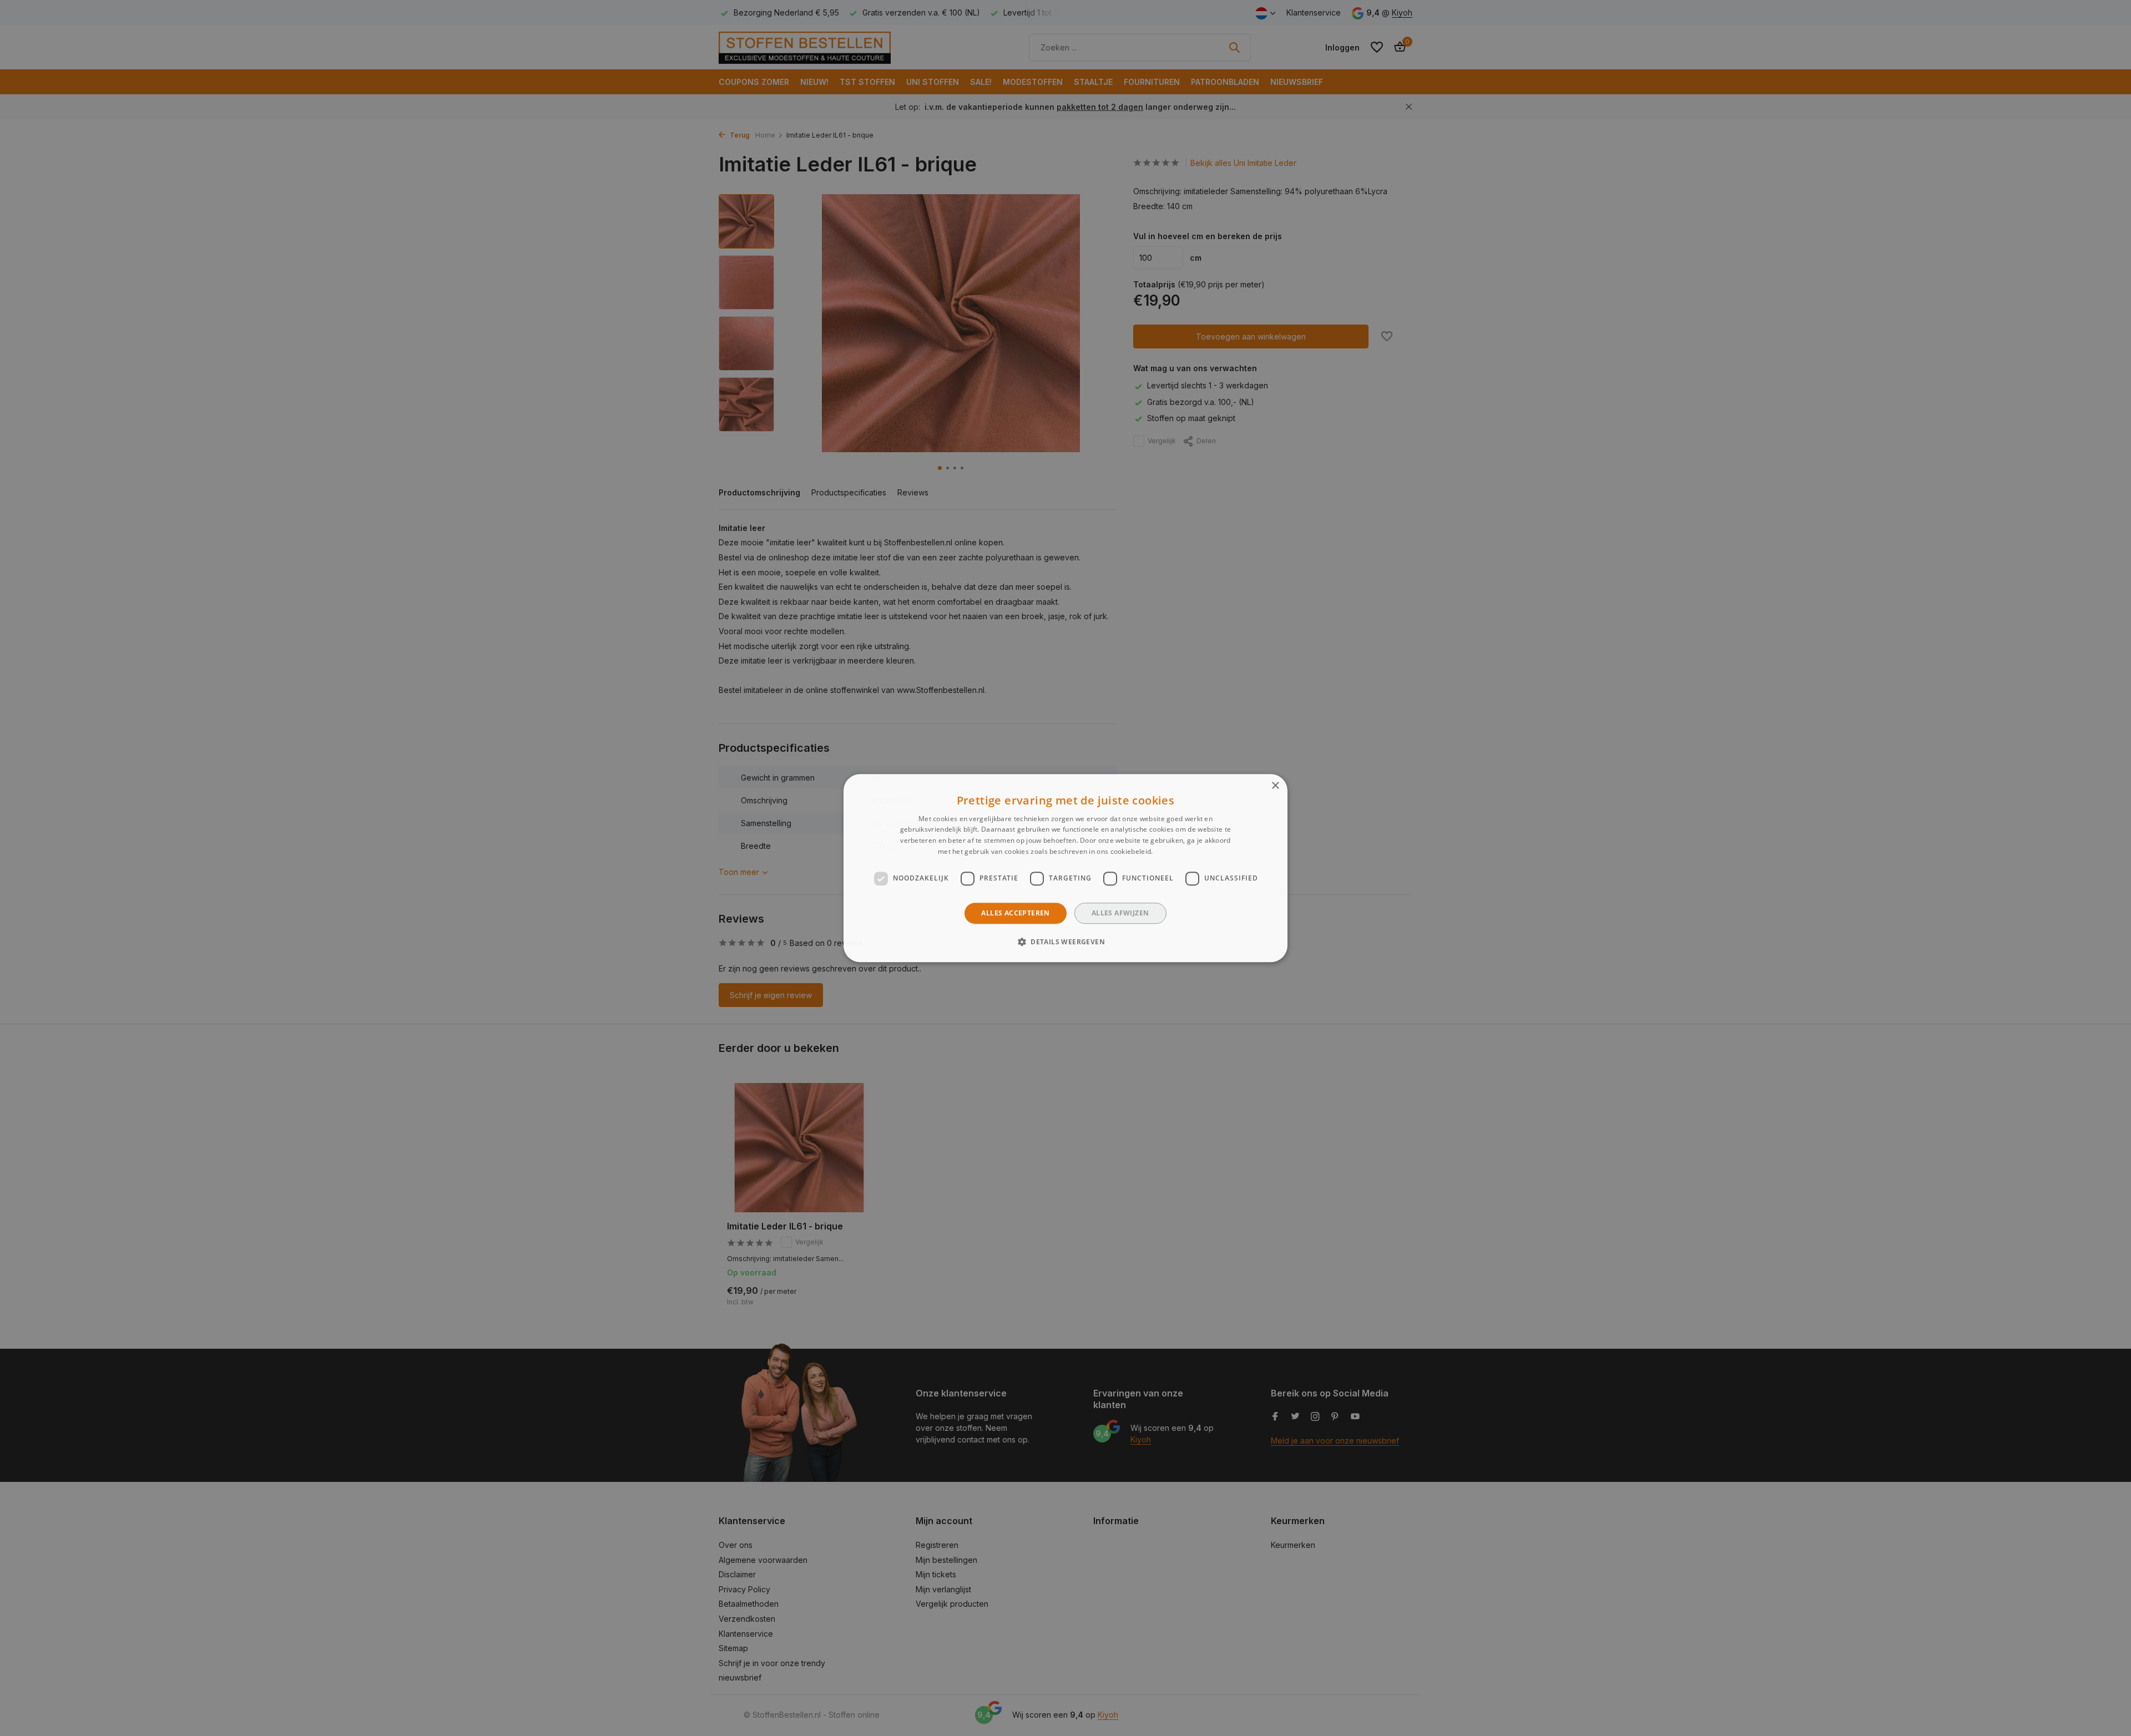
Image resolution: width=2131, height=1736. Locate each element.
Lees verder (1174, 851)
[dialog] (1065, 868)
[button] (1065, 942)
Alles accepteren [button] (1015, 913)
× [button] (1275, 786)
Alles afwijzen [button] (1120, 913)
